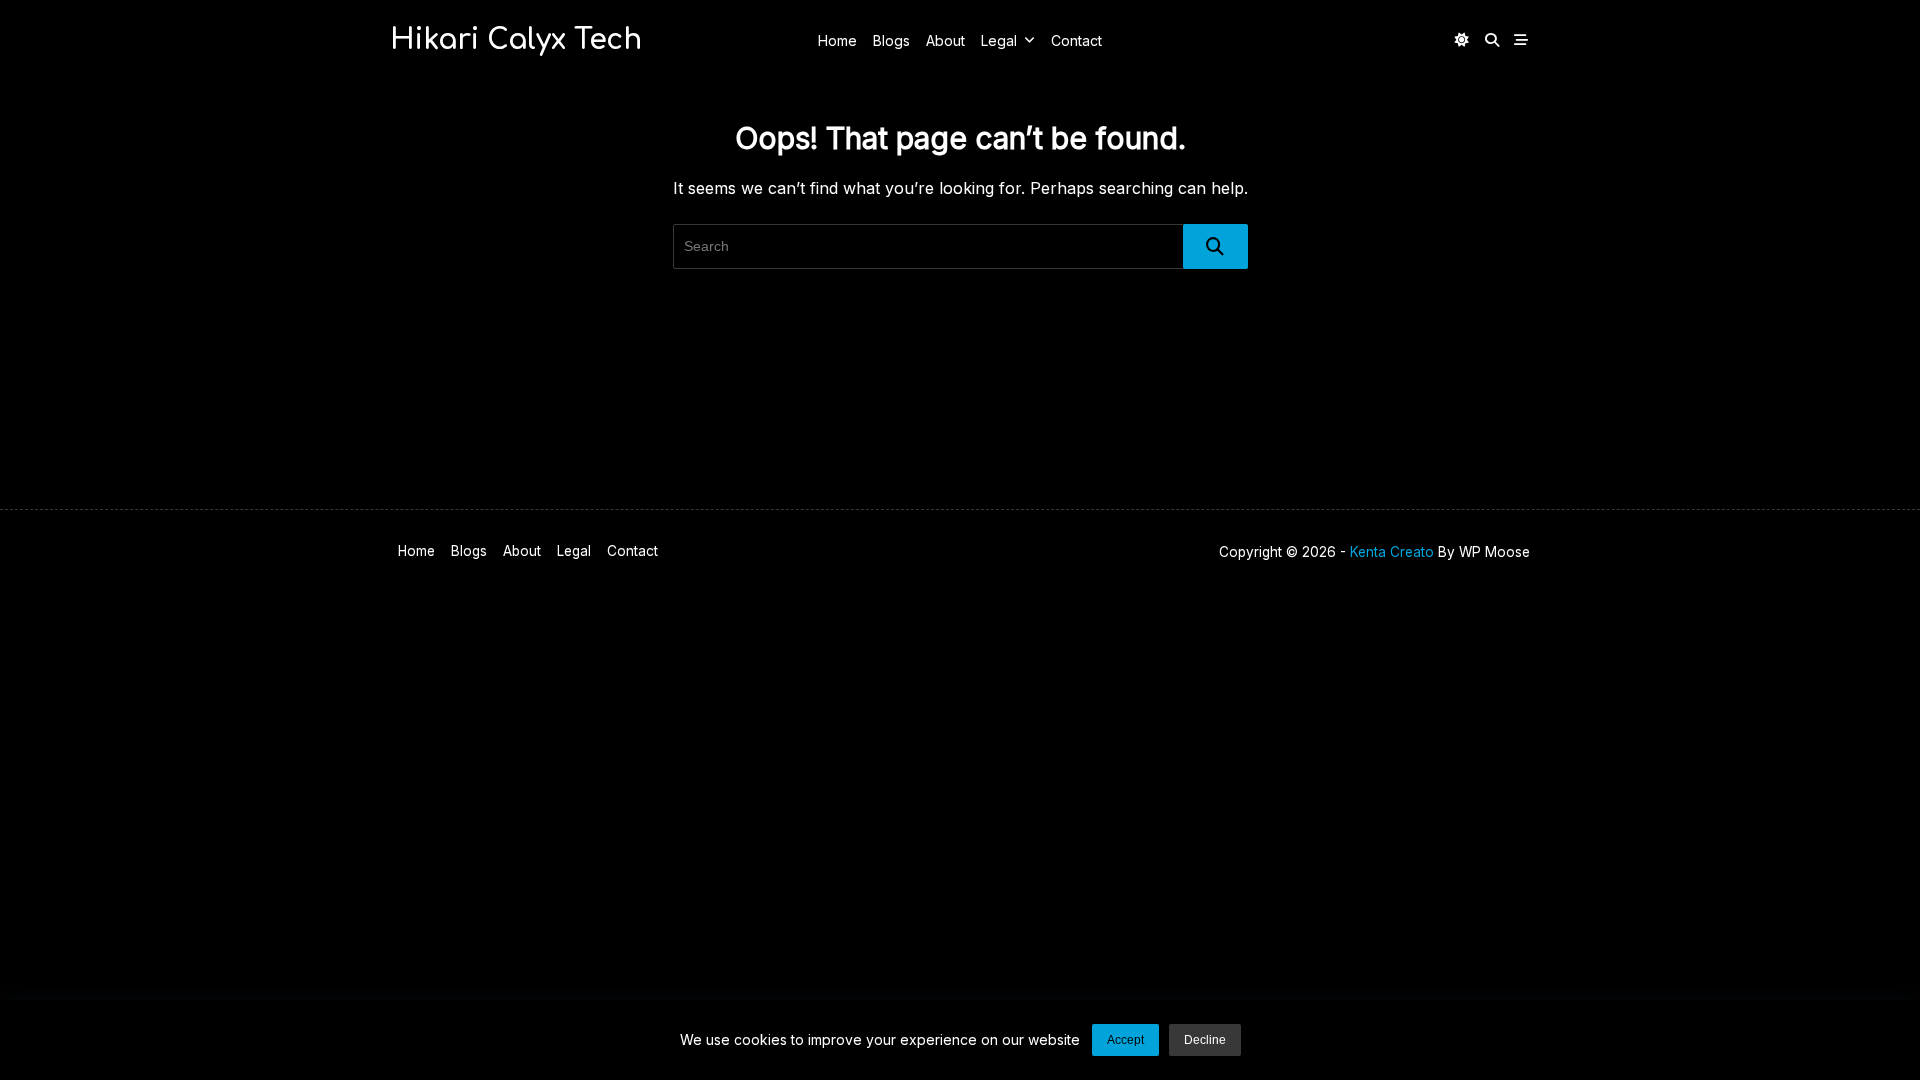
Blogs (891, 40)
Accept (1125, 1040)
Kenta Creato (1392, 552)
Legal (999, 40)
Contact (1076, 40)
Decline (1205, 1040)
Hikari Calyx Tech (516, 40)
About (945, 40)
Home (837, 40)
